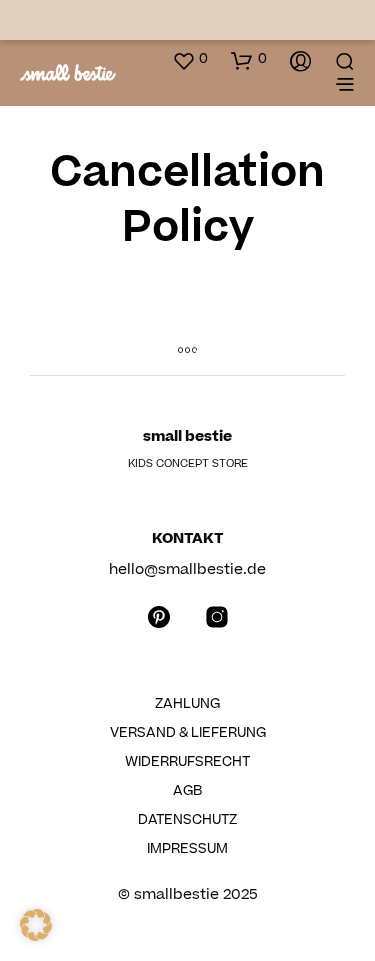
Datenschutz (187, 820)
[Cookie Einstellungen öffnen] (36, 936)
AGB (187, 791)
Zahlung (187, 704)
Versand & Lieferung (188, 733)
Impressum (187, 849)
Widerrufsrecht (187, 762)
